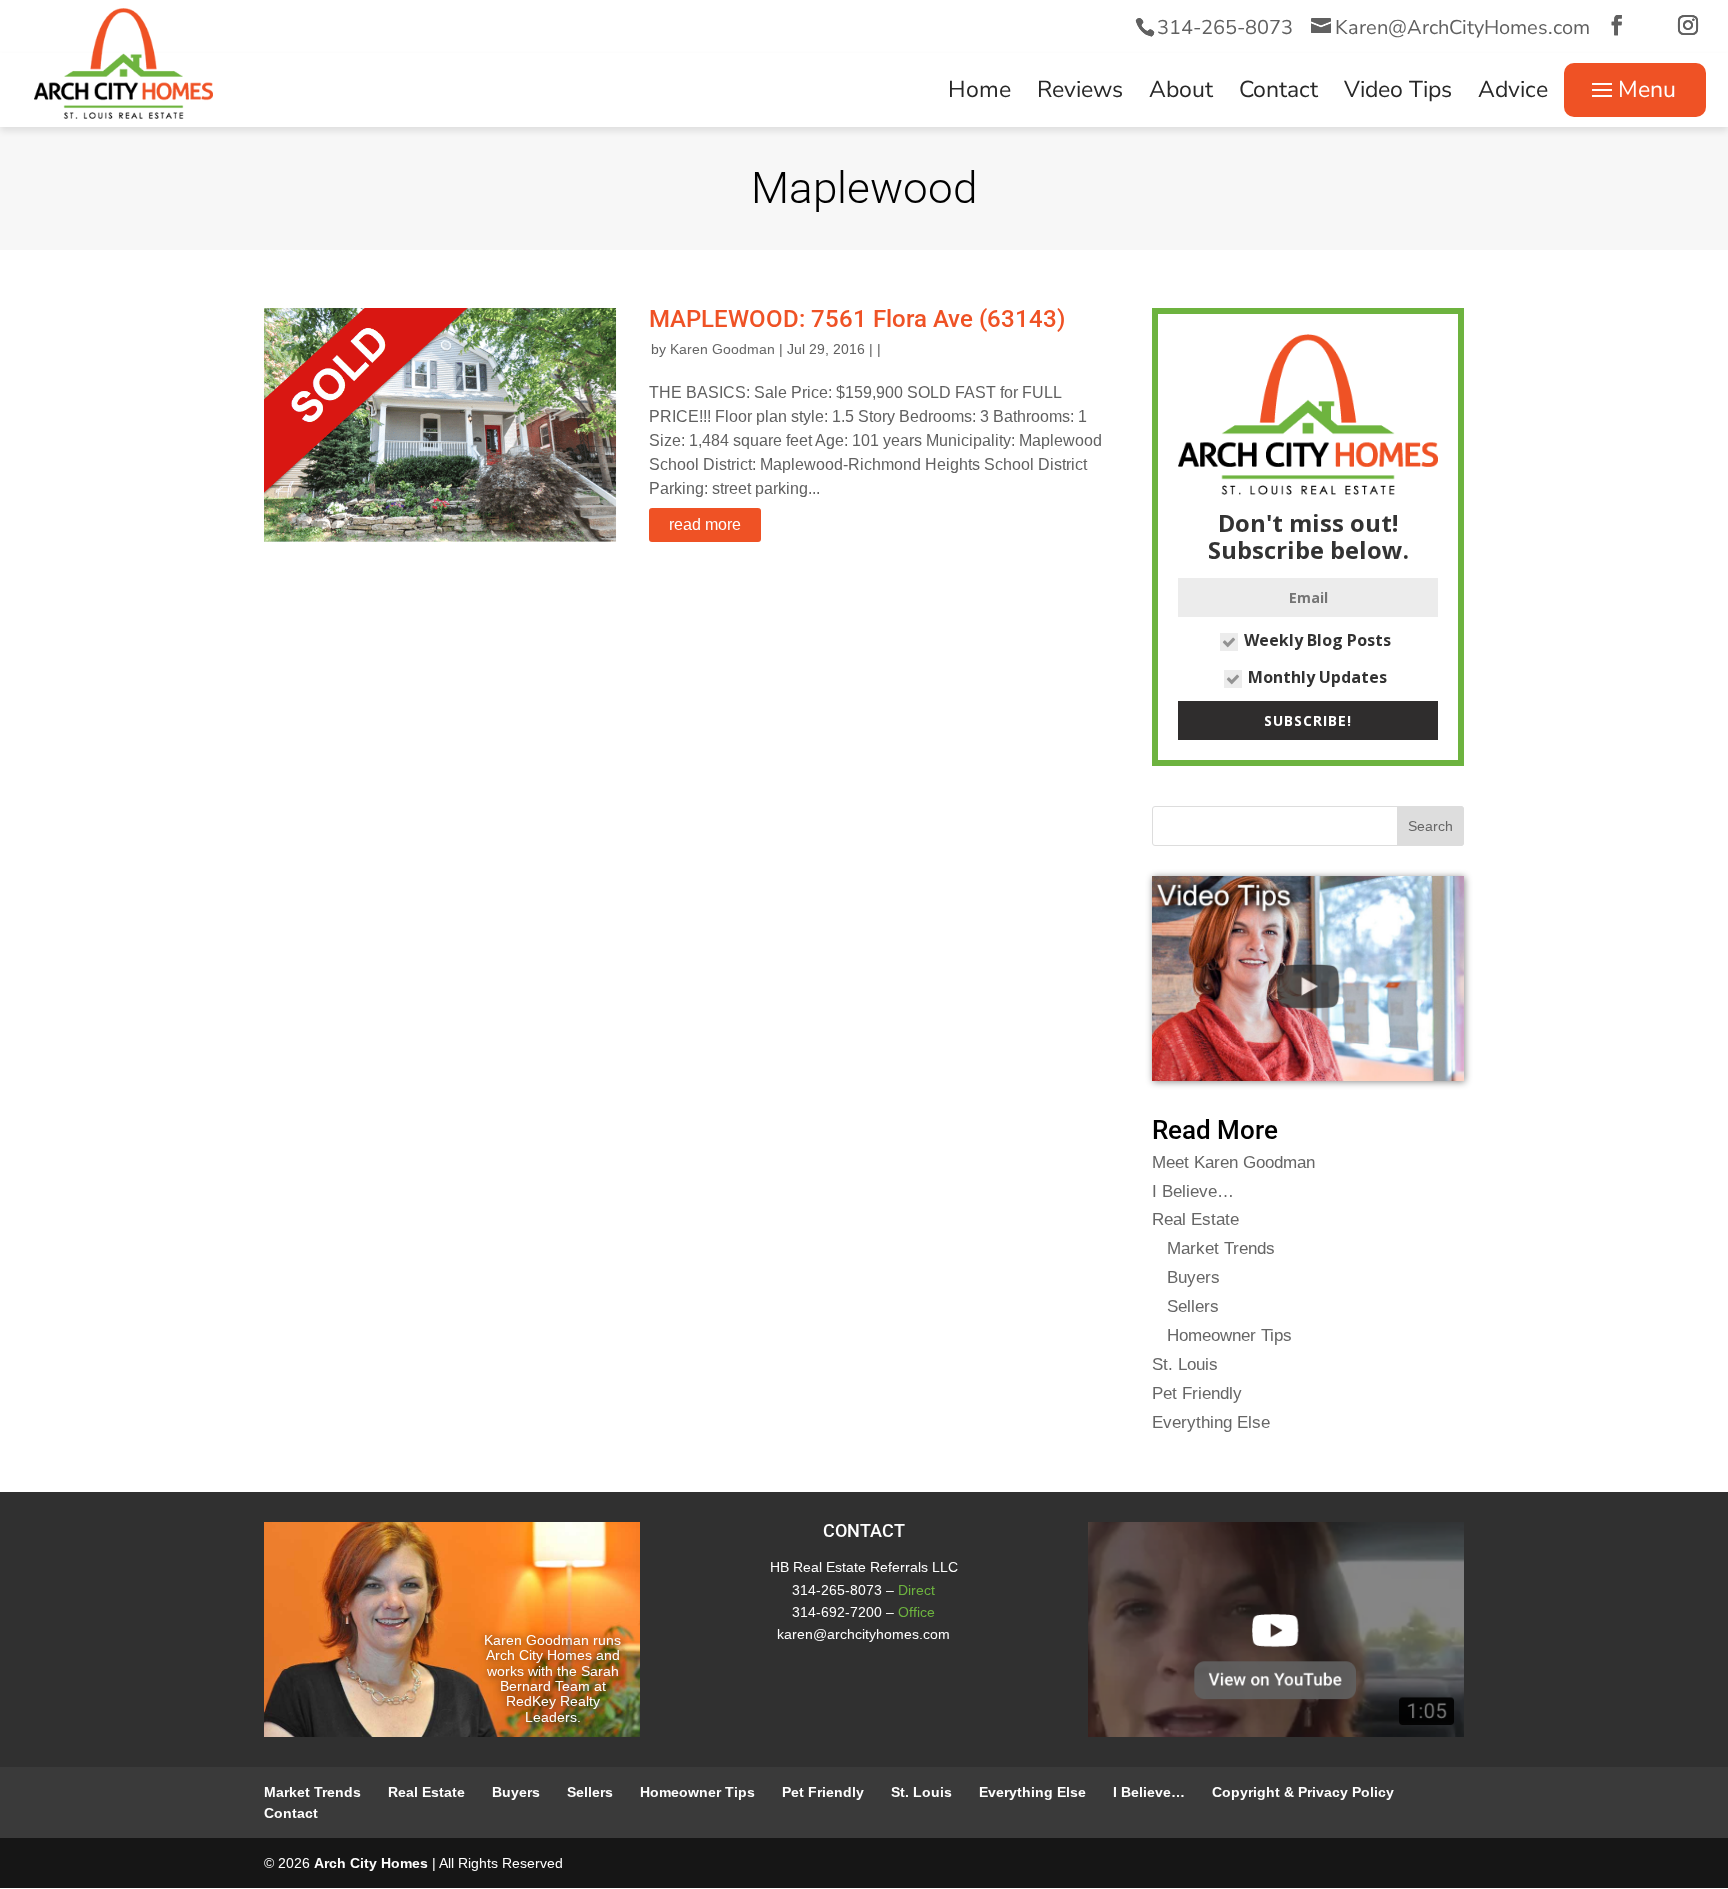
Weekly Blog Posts (1317, 640)
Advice (1513, 94)
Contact (1278, 94)
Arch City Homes (371, 1863)
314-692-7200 (837, 1612)
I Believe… (1193, 1191)
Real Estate (1195, 1219)
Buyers (1193, 1277)
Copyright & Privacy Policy (1303, 1792)
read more (705, 524)
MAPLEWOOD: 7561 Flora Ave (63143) (857, 319)
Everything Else (1211, 1422)
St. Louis (1185, 1364)
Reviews (1080, 94)
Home (979, 94)
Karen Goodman (722, 349)
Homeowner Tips (1229, 1335)
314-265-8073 (1225, 27)
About (1181, 94)
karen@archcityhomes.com (863, 1634)
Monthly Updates (1317, 677)
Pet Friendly (1197, 1393)
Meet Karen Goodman (1233, 1162)
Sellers (1193, 1306)
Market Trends (1221, 1248)
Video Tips (1398, 94)
